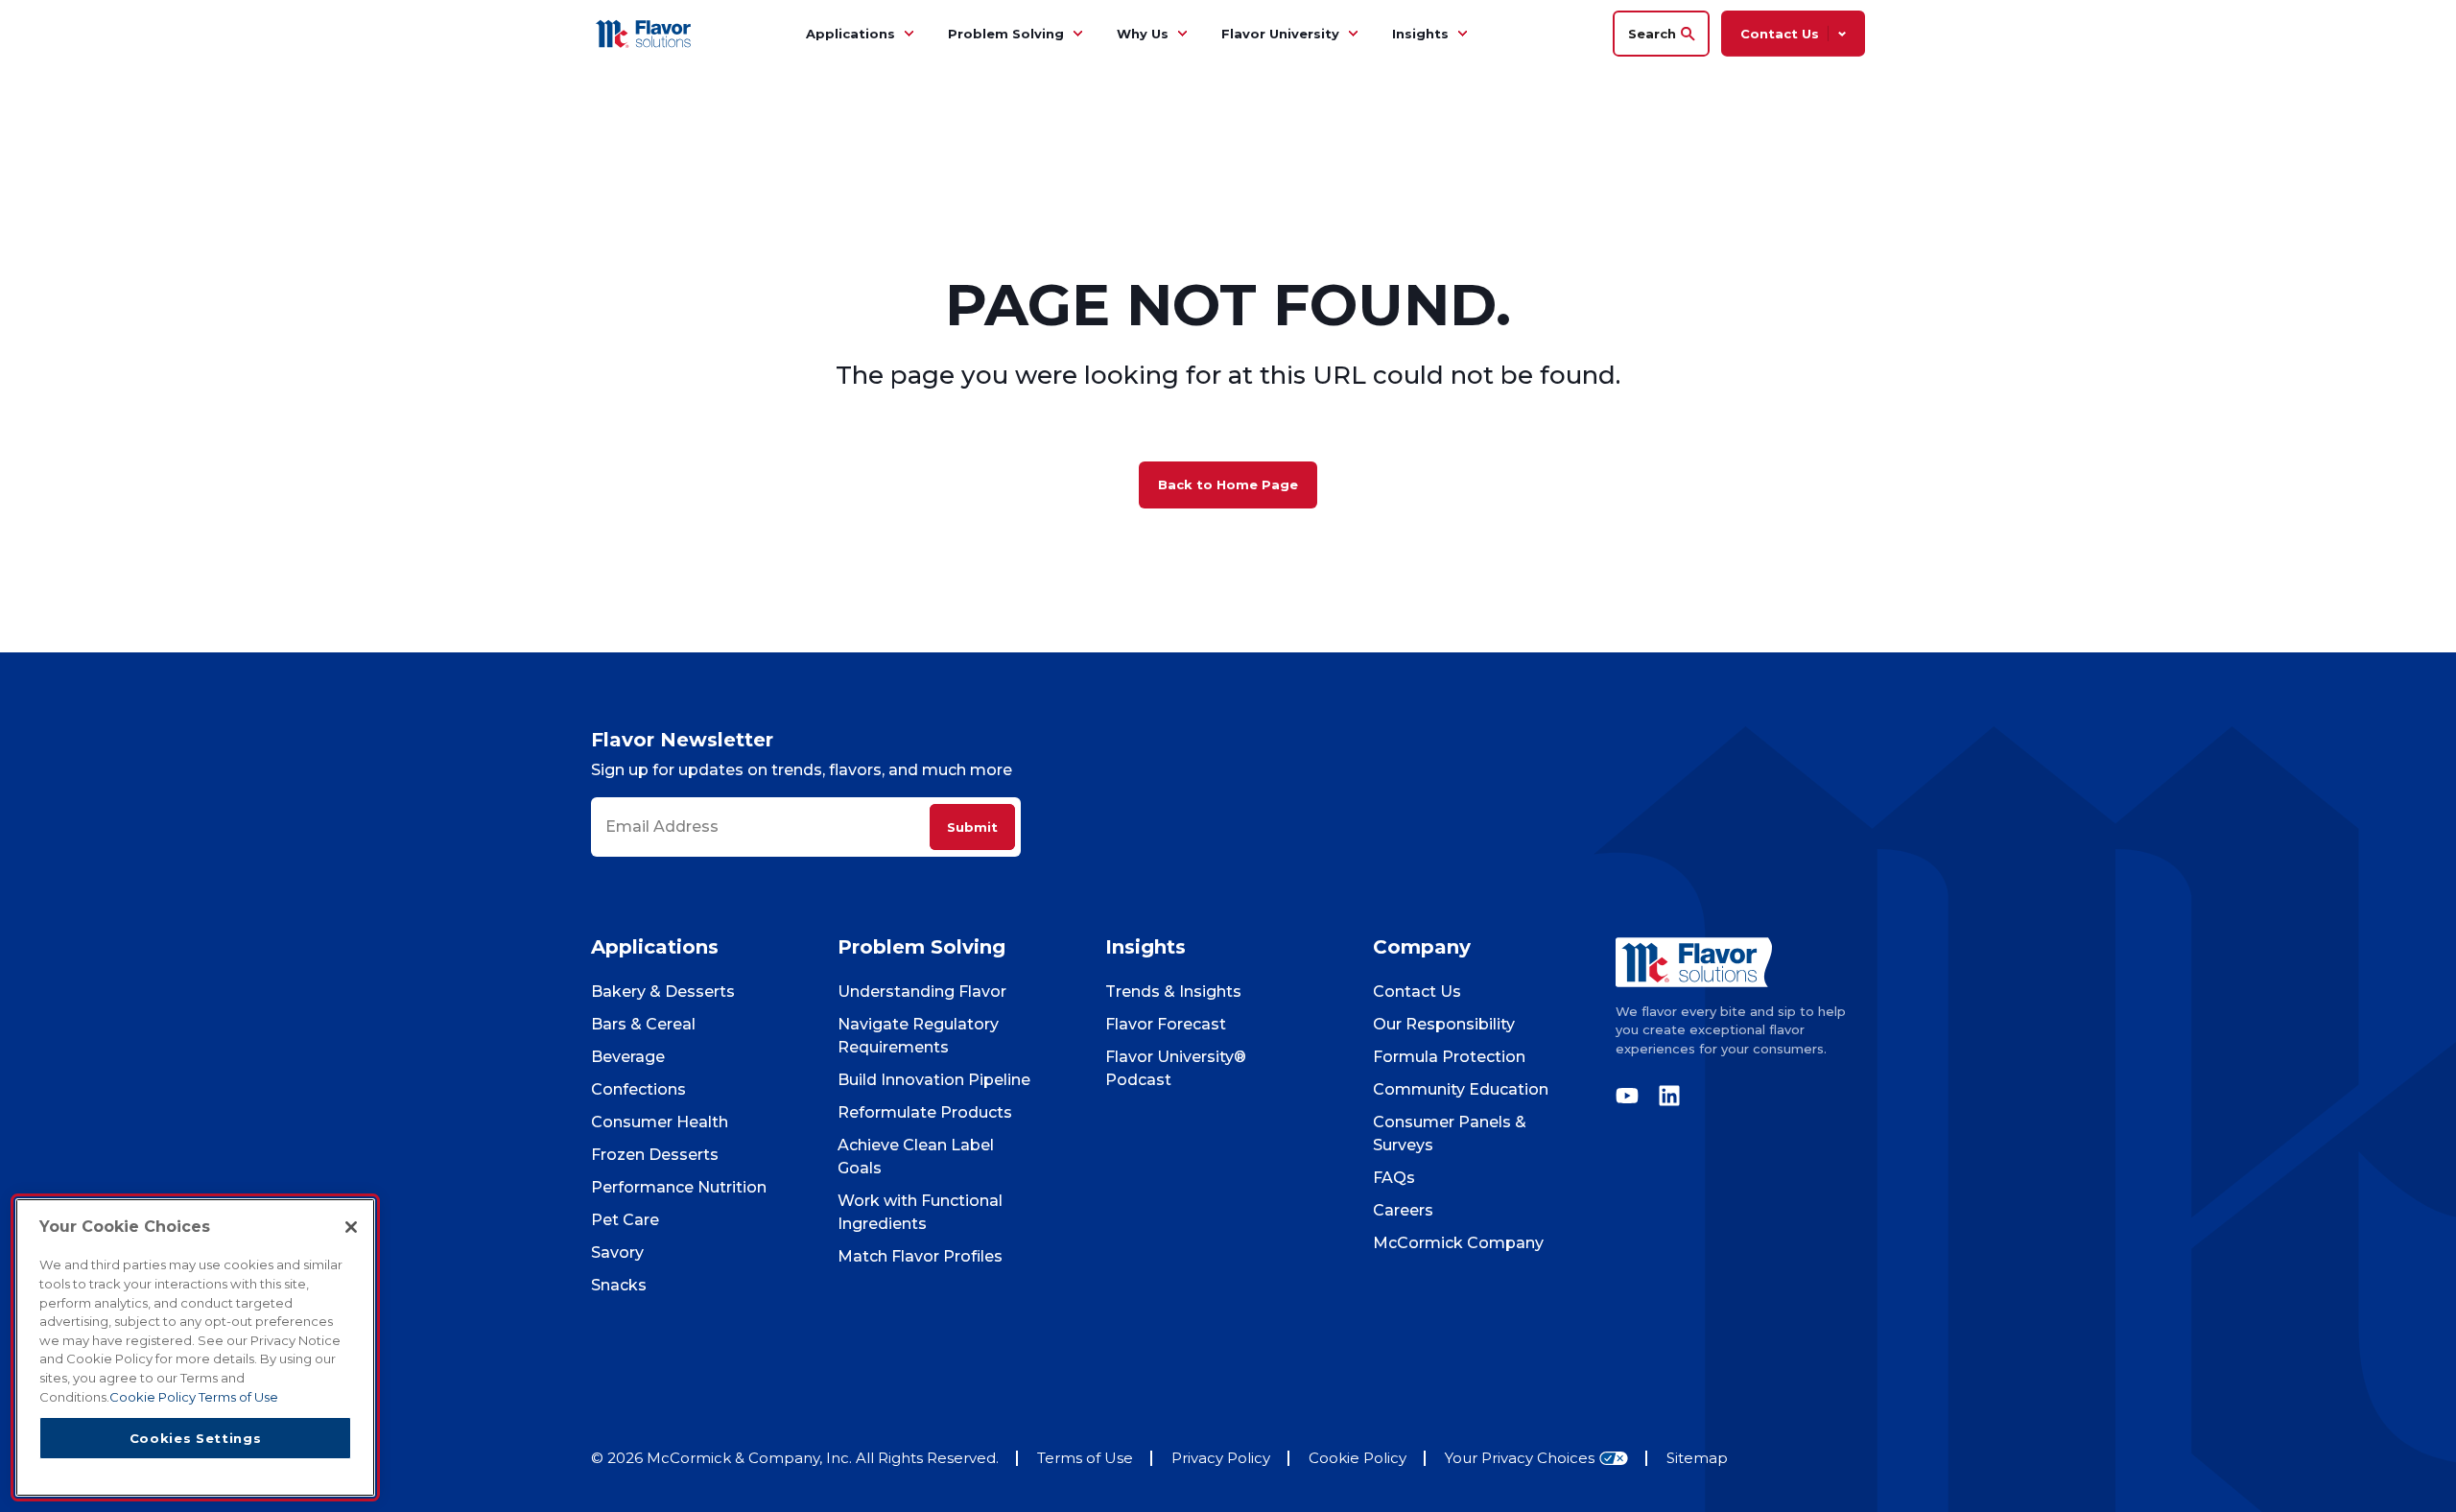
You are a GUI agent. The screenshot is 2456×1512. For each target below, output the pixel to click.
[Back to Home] (646, 33)
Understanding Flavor (922, 992)
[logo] (1740, 962)
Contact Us (1417, 992)
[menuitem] (909, 34)
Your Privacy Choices (1520, 1459)
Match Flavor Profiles (920, 1256)
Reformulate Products (925, 1112)
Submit (972, 827)
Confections (638, 1089)
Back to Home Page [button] (1228, 484)
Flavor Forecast (1166, 1024)
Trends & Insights (1173, 992)
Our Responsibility (1444, 1024)
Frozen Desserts (655, 1155)
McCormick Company (1458, 1243)
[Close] (351, 1227)
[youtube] (1632, 1096)
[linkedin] (1665, 1096)
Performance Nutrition (679, 1187)
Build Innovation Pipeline (934, 1080)
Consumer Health (660, 1122)
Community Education (1461, 1089)
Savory (617, 1252)
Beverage (628, 1057)
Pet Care (625, 1220)
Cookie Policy (1358, 1458)
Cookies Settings (196, 1437)
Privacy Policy (1221, 1458)
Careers (1403, 1210)
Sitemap (1697, 1458)
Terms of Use (1085, 1458)
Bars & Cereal (643, 1024)
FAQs (1394, 1178)
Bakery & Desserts (663, 992)
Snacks (619, 1285)
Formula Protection (1449, 1057)
